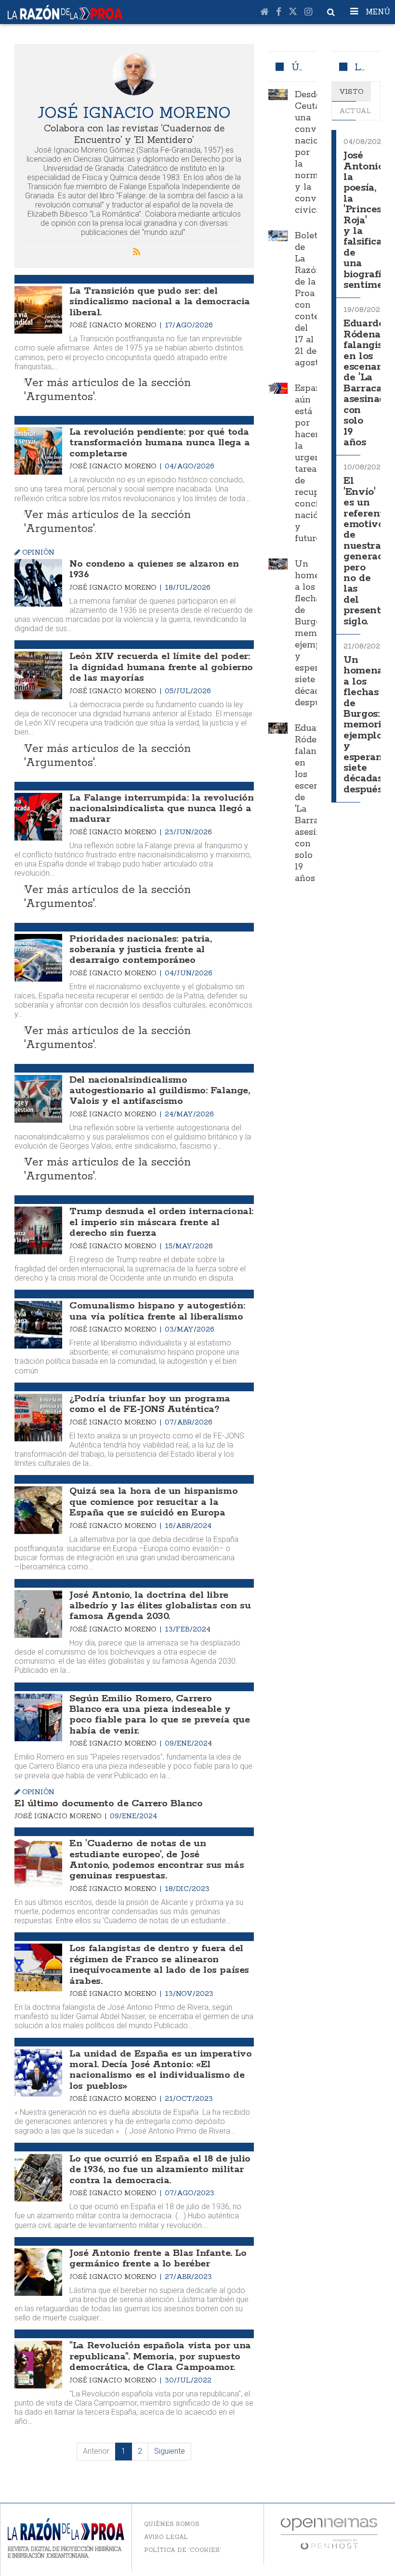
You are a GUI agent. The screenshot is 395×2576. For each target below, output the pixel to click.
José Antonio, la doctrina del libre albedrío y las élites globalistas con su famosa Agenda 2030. (160, 1606)
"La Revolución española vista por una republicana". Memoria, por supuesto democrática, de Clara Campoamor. (160, 2356)
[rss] (136, 252)
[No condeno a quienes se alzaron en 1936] (38, 583)
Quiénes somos (172, 2524)
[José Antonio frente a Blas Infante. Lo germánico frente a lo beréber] (38, 2272)
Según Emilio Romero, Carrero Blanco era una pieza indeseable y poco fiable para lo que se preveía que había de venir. (159, 1715)
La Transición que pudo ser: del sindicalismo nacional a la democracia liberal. (159, 302)
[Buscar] (331, 12)
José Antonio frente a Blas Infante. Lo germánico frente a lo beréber (158, 2259)
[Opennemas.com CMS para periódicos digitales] (329, 2533)
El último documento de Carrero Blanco (108, 1804)
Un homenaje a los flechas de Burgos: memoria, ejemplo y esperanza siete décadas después (317, 634)
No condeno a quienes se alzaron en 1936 (154, 569)
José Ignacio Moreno (114, 325)
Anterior (96, 2451)
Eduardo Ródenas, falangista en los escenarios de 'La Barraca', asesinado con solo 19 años (369, 383)
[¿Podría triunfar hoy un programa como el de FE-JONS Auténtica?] (38, 1417)
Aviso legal (166, 2537)
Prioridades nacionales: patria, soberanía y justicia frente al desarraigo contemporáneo (140, 950)
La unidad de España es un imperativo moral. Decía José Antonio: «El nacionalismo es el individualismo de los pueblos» (160, 2070)
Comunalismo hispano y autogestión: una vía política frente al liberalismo (157, 1311)
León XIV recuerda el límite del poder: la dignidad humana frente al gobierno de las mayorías (161, 667)
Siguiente (170, 2451)
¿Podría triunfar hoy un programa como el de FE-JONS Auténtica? (150, 1404)
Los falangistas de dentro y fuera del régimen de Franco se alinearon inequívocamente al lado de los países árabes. (159, 1965)
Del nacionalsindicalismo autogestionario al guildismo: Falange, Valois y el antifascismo (159, 1091)
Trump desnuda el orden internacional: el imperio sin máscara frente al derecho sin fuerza (161, 1222)
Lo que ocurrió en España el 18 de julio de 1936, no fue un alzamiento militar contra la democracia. (160, 2170)
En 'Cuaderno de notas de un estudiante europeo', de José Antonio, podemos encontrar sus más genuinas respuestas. (157, 1860)
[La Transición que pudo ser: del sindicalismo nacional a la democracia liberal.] (38, 310)
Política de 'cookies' (183, 2550)
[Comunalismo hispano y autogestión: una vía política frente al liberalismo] (38, 1325)
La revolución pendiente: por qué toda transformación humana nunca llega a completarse (159, 443)
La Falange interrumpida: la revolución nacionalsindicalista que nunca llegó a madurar (161, 809)
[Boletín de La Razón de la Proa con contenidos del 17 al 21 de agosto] (278, 236)
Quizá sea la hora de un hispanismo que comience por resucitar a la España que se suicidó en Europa (153, 1502)
